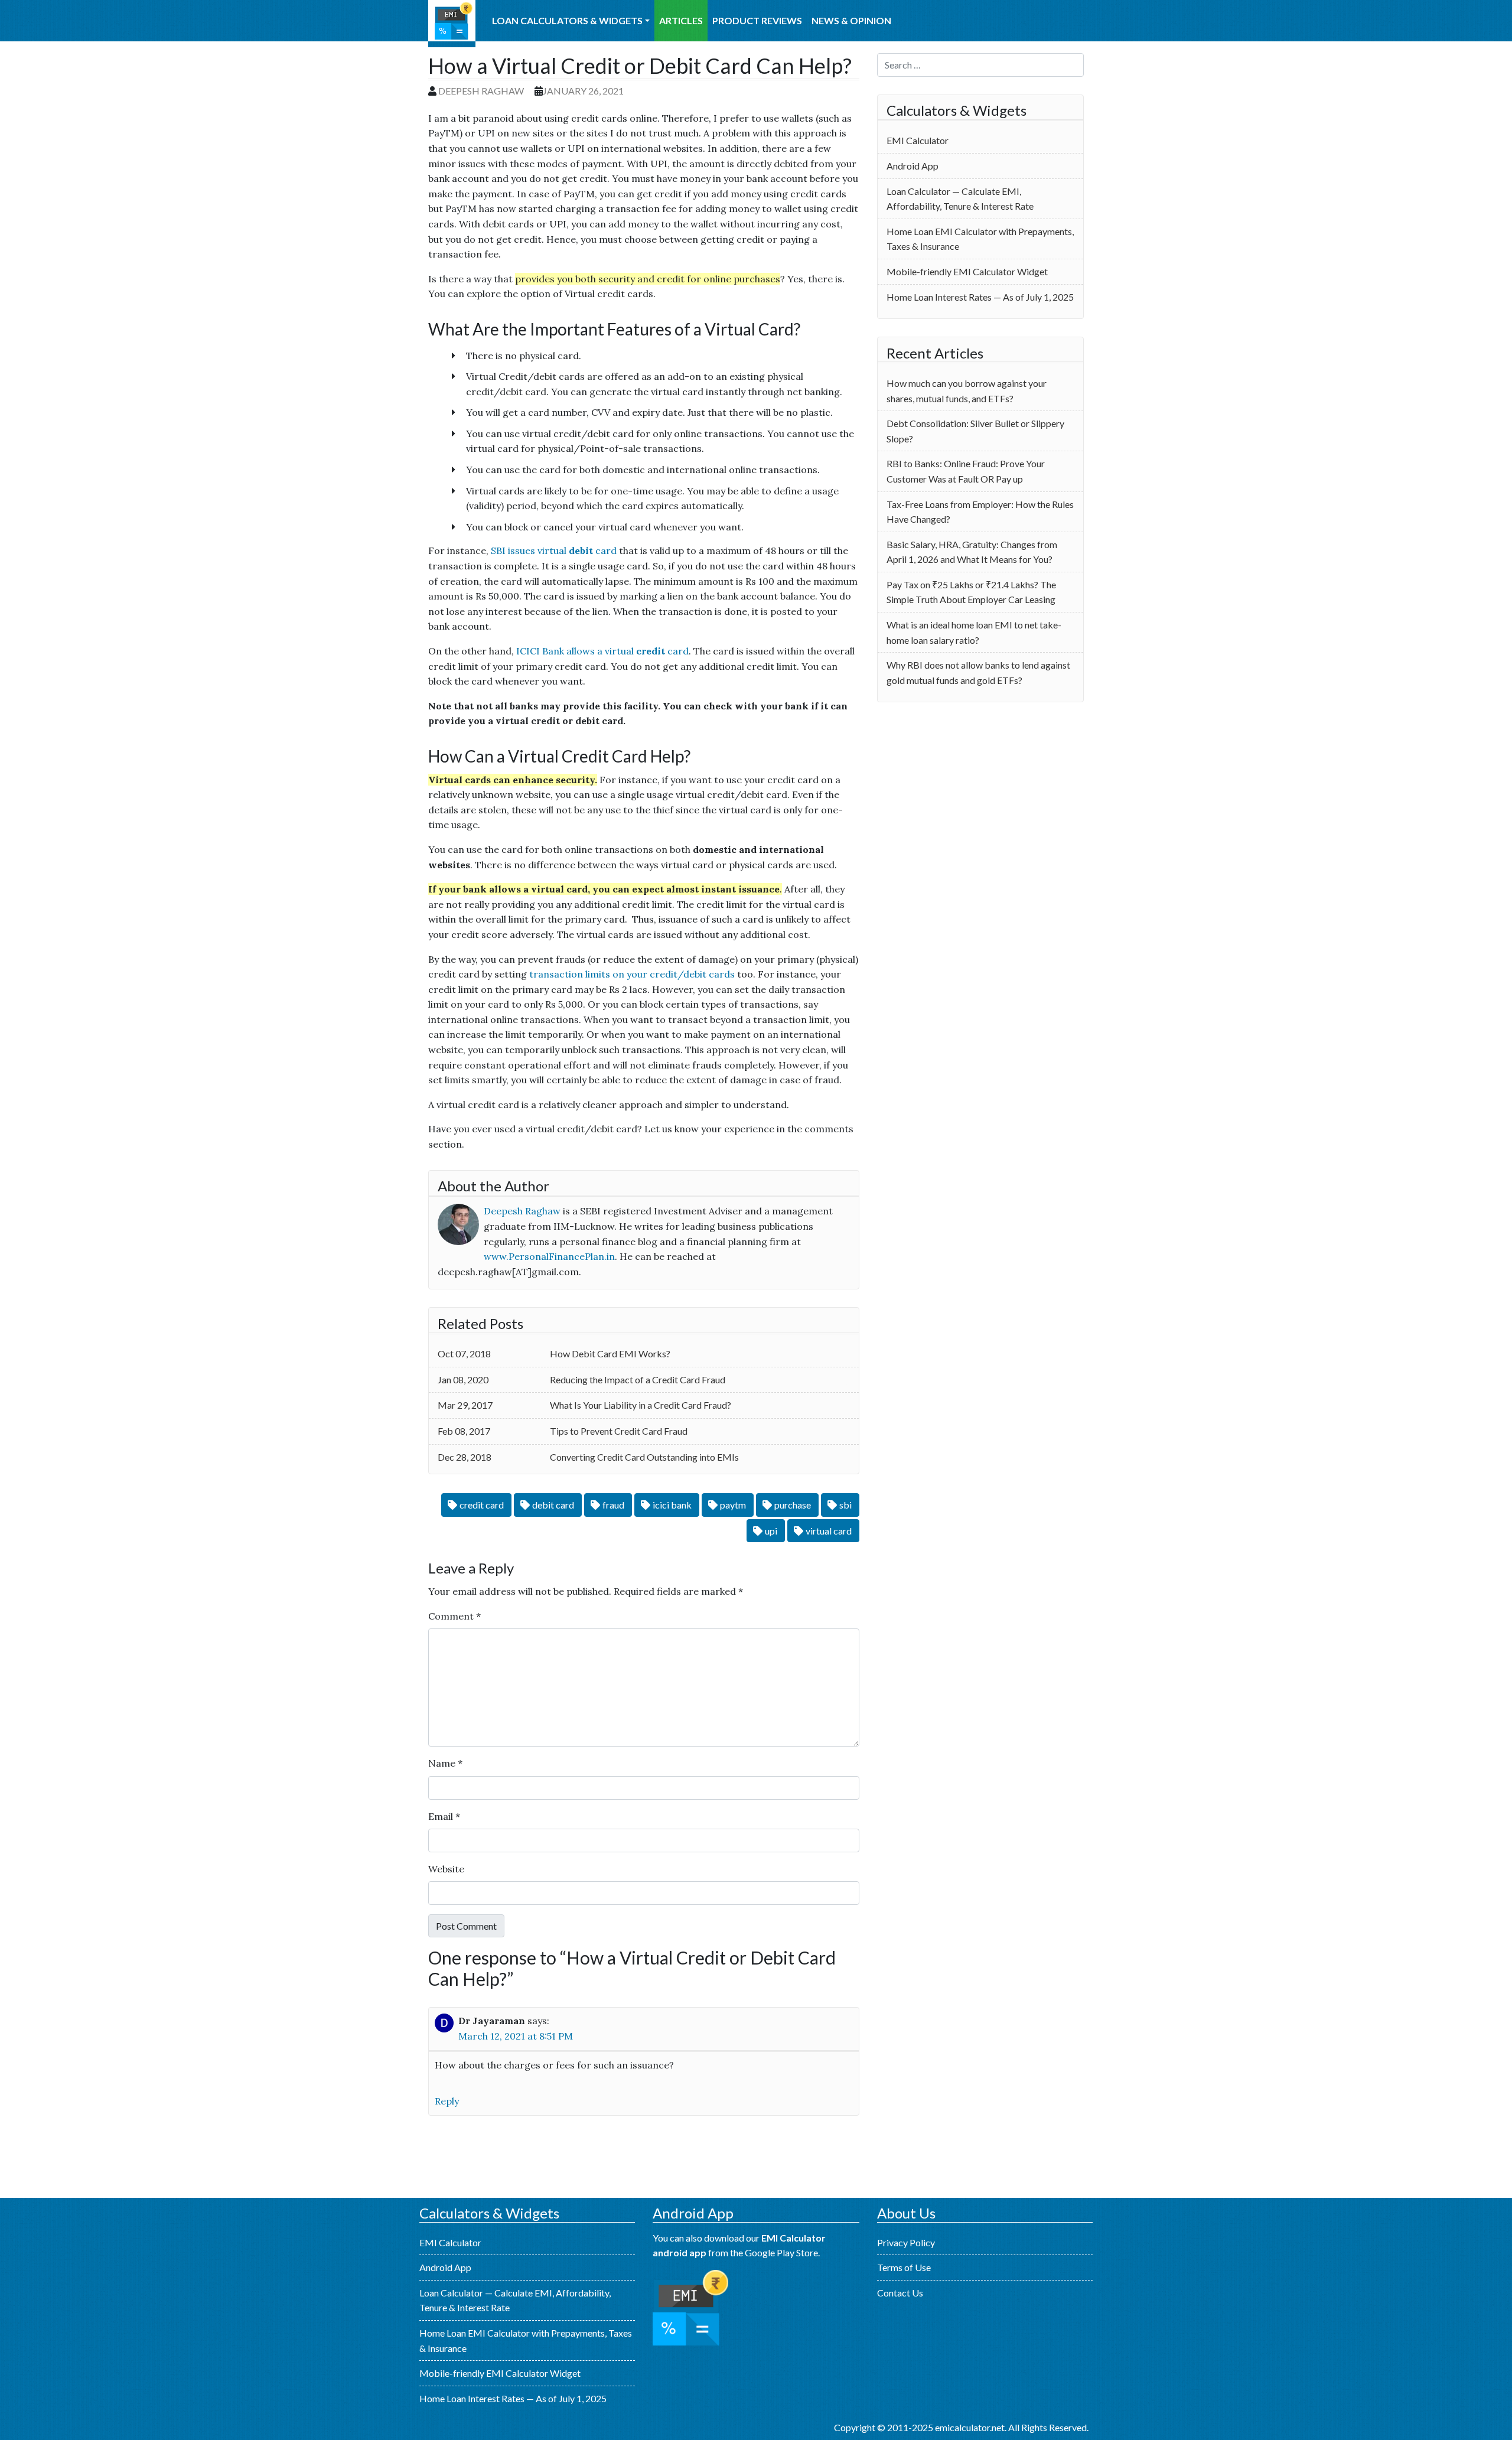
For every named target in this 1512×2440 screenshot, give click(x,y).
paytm (733, 1505)
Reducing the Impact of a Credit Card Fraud (638, 1379)
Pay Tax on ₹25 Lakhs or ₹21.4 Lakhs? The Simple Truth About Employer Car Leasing (971, 592)
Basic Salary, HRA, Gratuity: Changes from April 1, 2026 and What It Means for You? (972, 552)
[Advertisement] (980, 803)
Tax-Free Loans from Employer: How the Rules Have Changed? (980, 512)
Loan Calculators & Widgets (567, 20)
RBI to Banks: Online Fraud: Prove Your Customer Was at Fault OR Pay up (966, 471)
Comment (454, 1616)
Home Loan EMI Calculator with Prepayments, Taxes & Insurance (980, 239)
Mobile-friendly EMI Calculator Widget (967, 271)
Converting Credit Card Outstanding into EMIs (644, 1457)
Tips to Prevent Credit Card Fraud (619, 1431)
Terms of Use (904, 2267)
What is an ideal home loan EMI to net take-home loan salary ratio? (974, 632)
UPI (771, 1531)
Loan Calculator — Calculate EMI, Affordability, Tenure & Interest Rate (960, 199)
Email (444, 1816)
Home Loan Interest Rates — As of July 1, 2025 (980, 297)
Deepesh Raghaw (481, 91)
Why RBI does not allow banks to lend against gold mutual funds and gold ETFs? (978, 672)
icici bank (672, 1505)
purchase (793, 1505)
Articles (681, 20)
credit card (482, 1505)
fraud (613, 1505)
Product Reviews (757, 20)
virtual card (829, 1531)
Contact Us (900, 2293)
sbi (845, 1505)
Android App (913, 166)
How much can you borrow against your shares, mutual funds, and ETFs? (967, 391)
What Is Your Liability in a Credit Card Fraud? (641, 1405)
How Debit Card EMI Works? (610, 1353)
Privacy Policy (906, 2242)
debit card (553, 1505)
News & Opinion (851, 20)
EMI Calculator (452, 24)
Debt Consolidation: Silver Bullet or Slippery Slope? (975, 431)
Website (446, 1869)
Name (445, 1763)
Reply (447, 2101)
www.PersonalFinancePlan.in (549, 1256)
